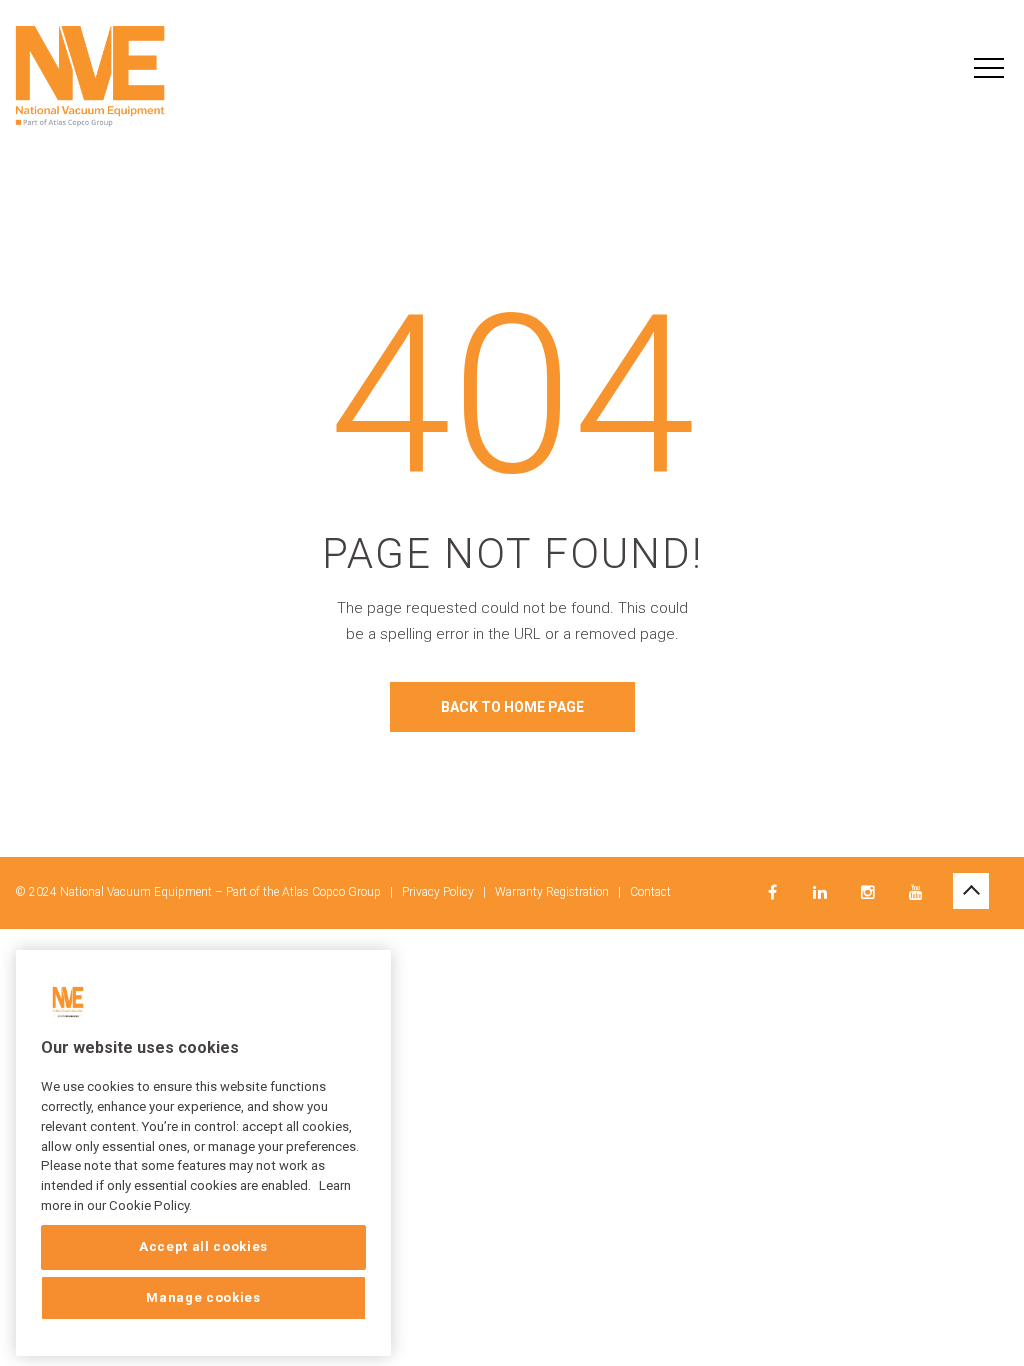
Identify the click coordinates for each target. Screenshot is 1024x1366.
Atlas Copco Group (331, 892)
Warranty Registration (552, 892)
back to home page (512, 707)
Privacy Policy (438, 892)
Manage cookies (203, 1297)
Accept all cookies (203, 1246)
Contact (650, 892)
